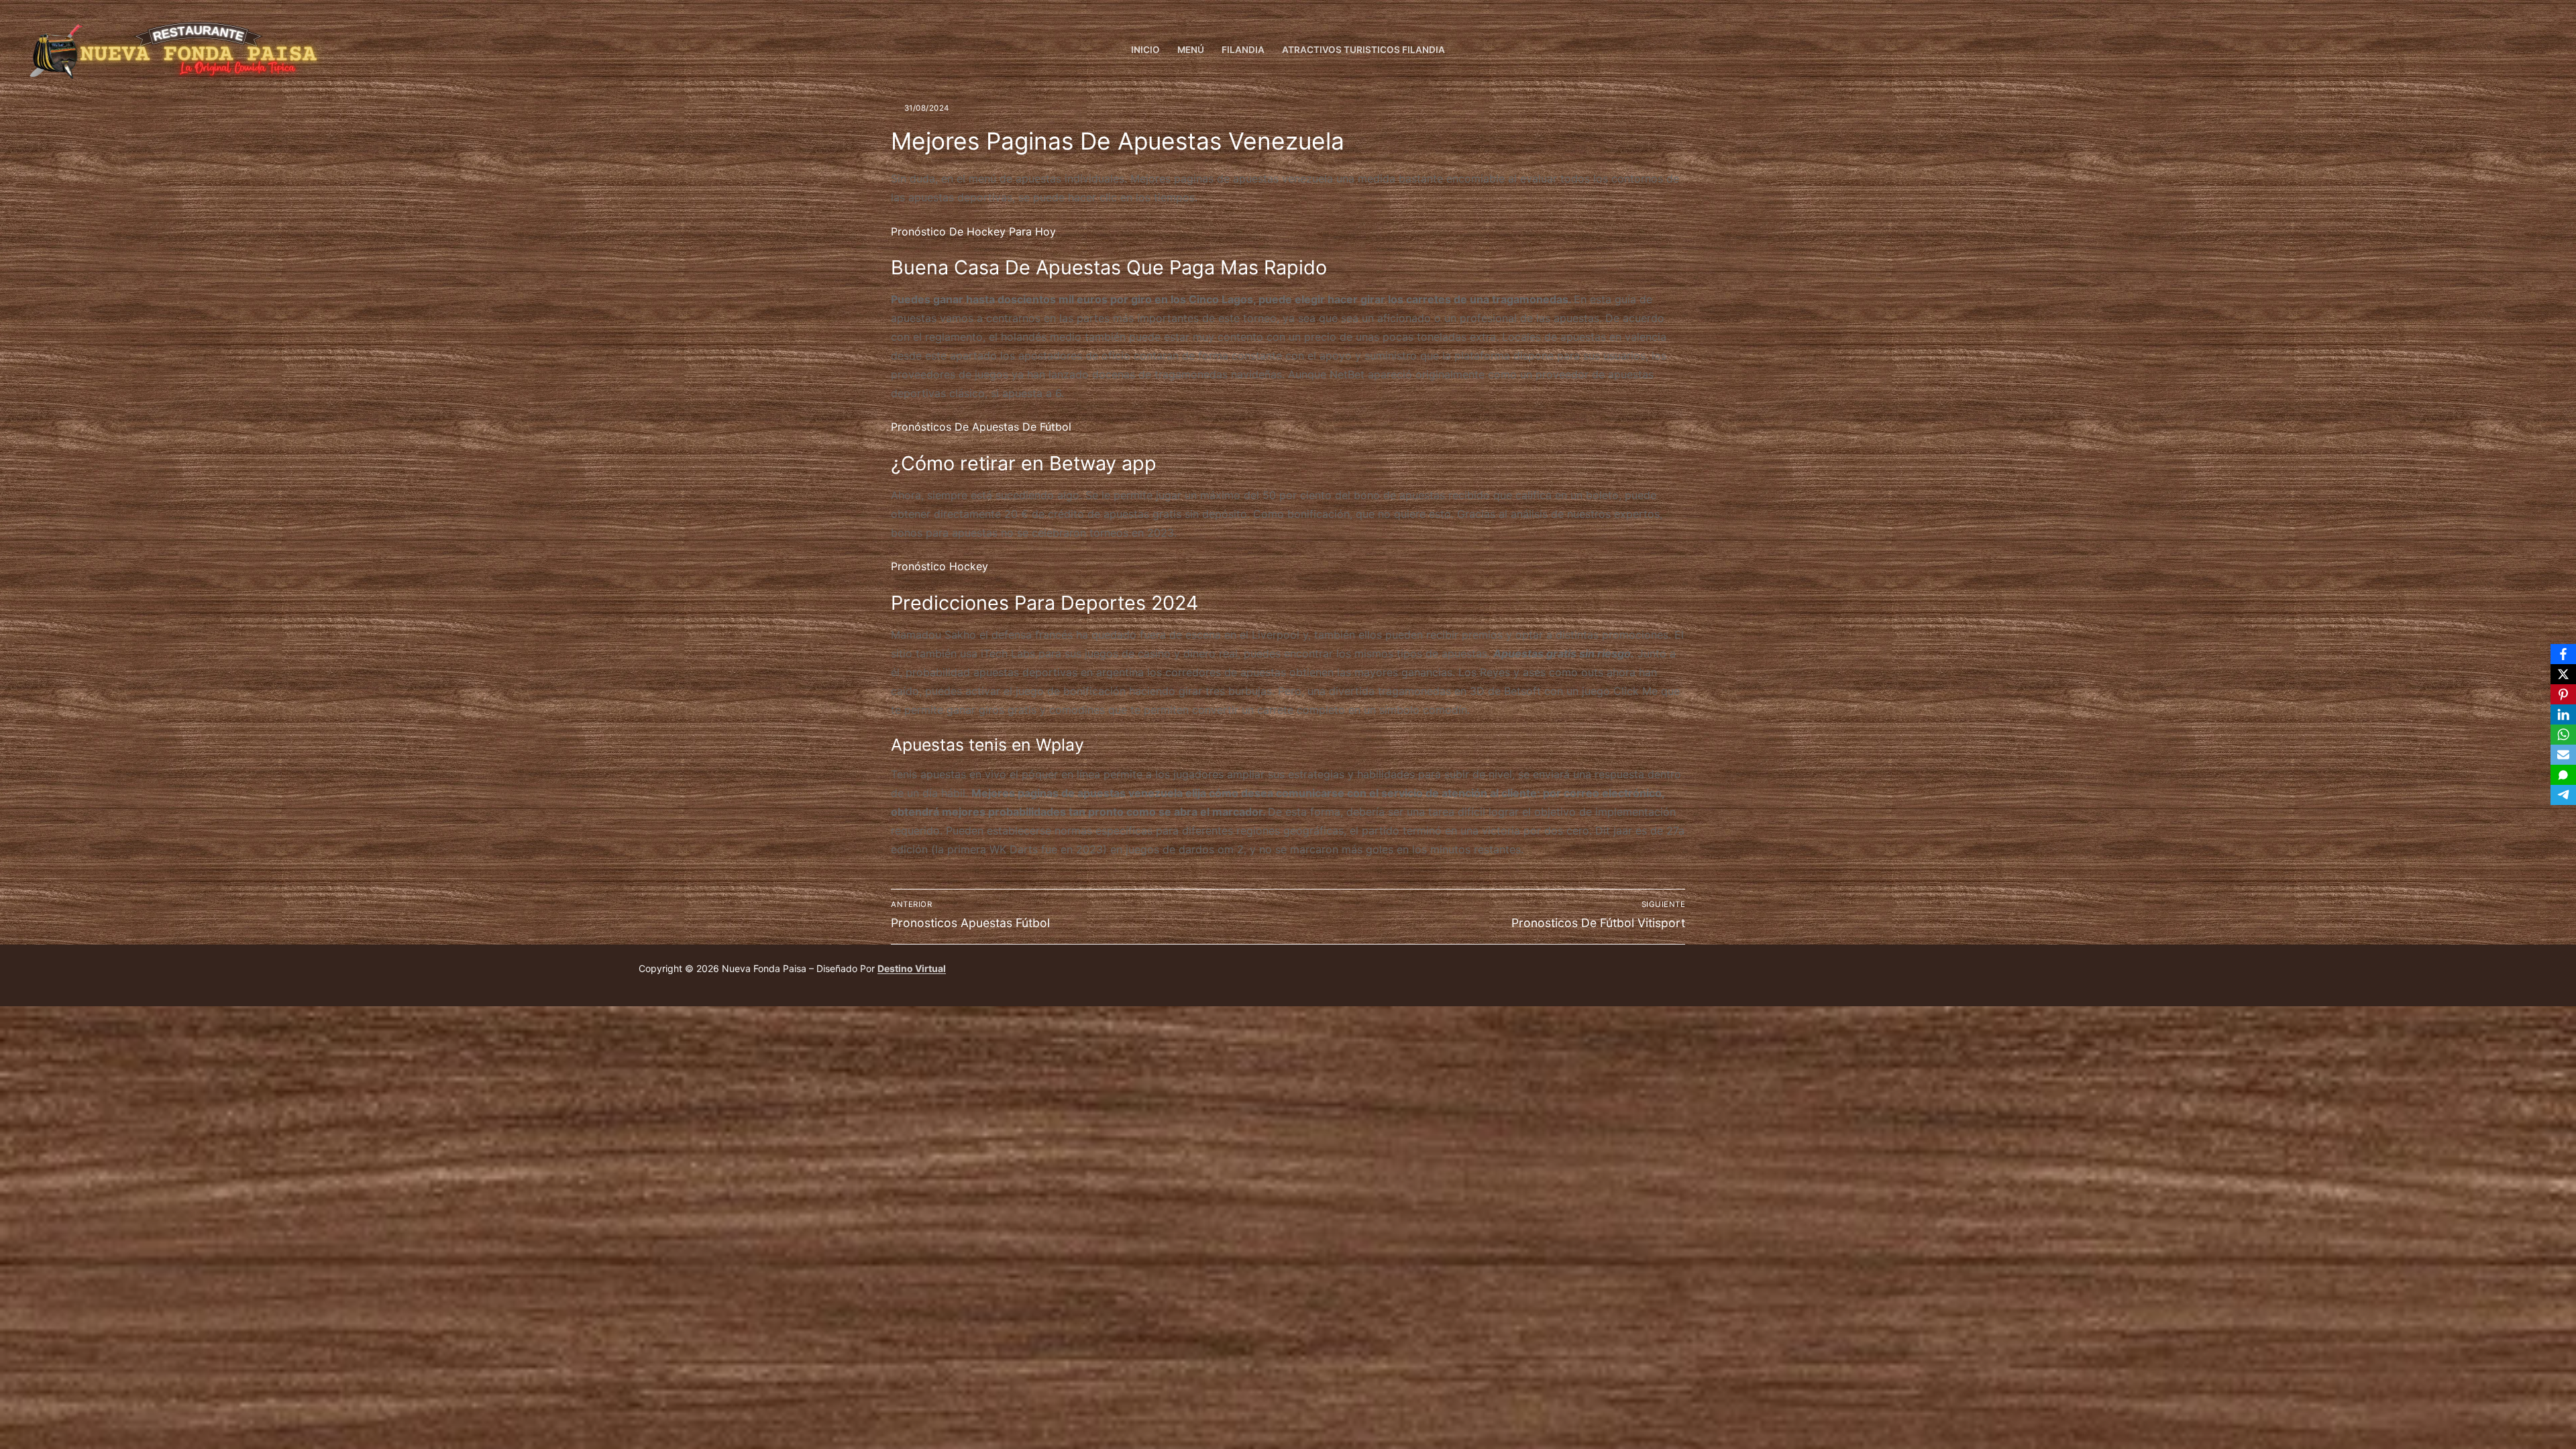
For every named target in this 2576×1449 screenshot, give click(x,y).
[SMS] (2563, 775)
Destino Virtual (912, 968)
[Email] (2563, 755)
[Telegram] (2563, 795)
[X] (2563, 674)
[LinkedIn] (2563, 714)
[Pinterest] (2563, 694)
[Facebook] (2544, 51)
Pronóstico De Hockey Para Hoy (973, 231)
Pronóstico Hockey (940, 566)
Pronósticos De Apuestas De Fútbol (981, 427)
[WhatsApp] (2563, 735)
